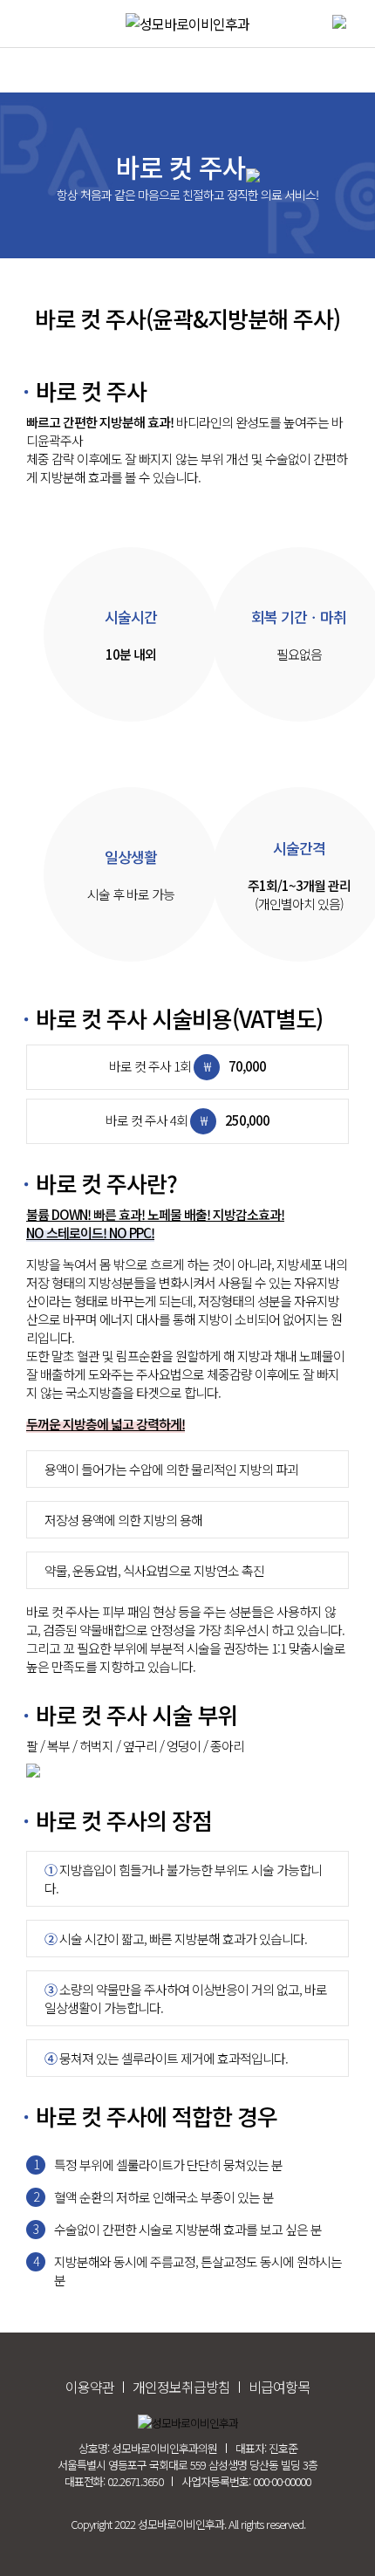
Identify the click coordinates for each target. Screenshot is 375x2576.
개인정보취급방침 (181, 2387)
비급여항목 (279, 2387)
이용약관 (90, 2387)
